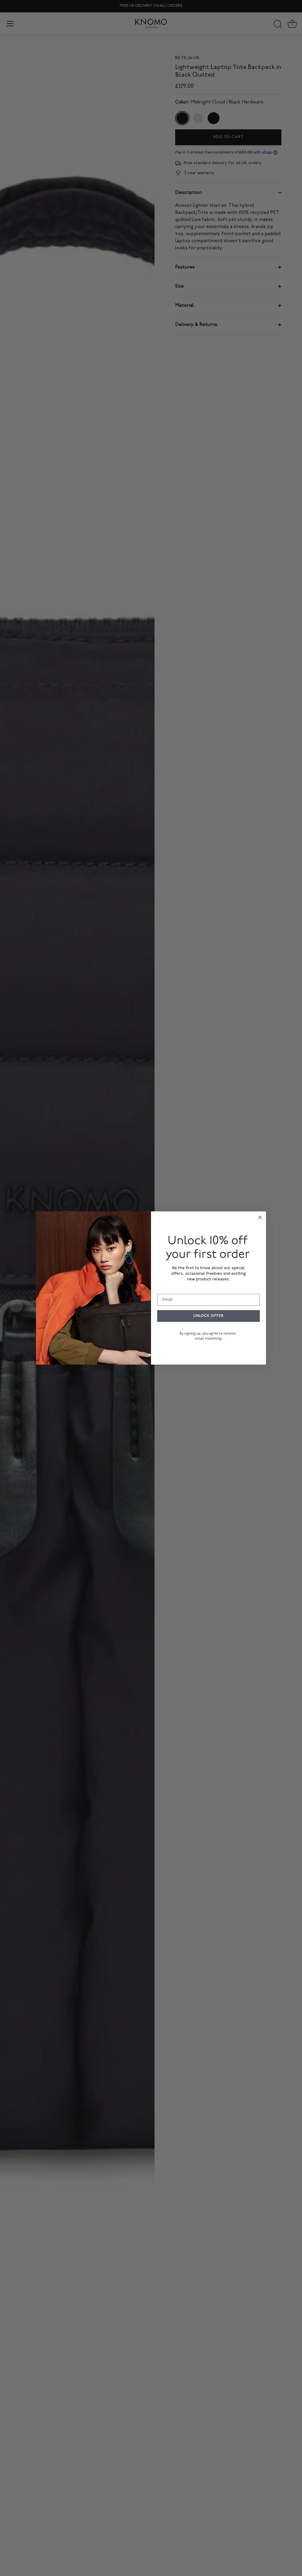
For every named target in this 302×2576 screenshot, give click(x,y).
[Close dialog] (260, 1217)
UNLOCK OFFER (209, 1316)
